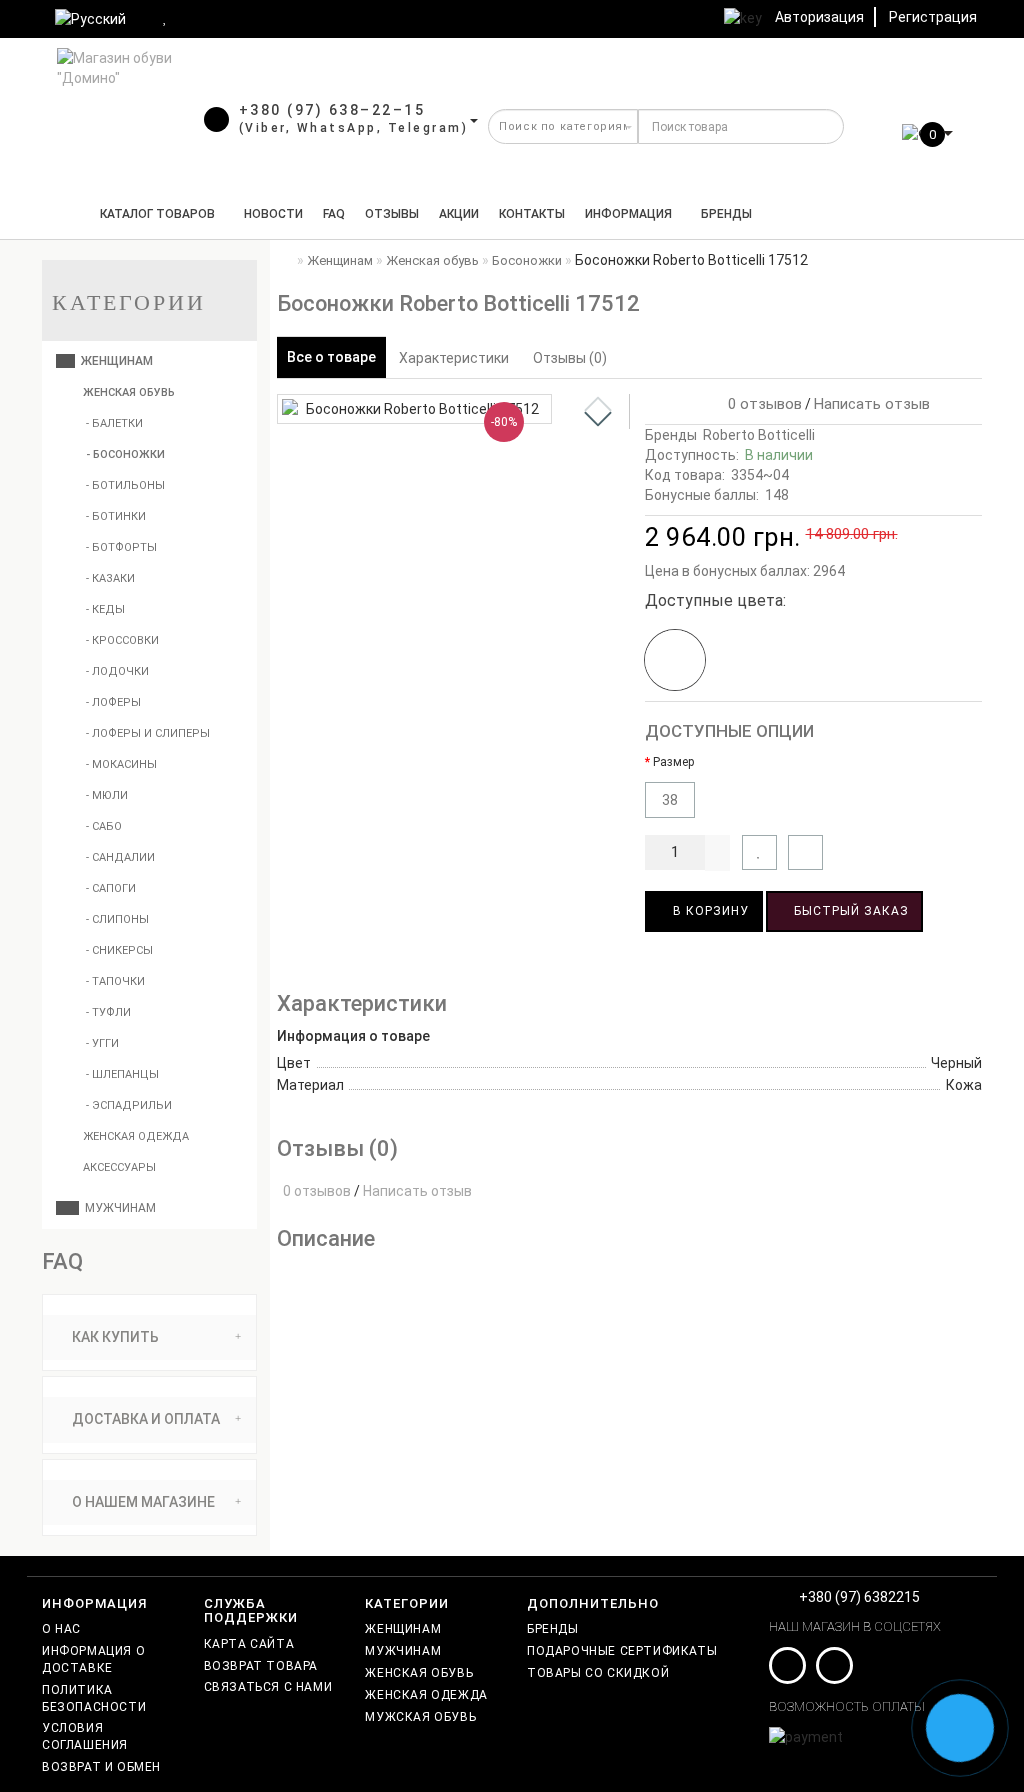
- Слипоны (117, 919)
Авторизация (819, 17)
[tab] (149, 1337)
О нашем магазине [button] (142, 1502)
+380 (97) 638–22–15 (332, 110)
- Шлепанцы (122, 1074)
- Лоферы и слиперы (148, 733)
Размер (673, 762)
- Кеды (105, 609)
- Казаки (110, 578)
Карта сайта (249, 1644)
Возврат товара (261, 1666)
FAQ (334, 214)
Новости (273, 214)
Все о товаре (331, 357)
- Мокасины (121, 764)
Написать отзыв (872, 404)
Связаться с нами (268, 1687)
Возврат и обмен (101, 1767)
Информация (628, 214)
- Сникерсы (119, 950)
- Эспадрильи (129, 1105)
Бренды (726, 214)
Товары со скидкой (598, 1673)
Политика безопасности (94, 1698)
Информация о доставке (93, 1659)
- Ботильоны (125, 485)
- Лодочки (117, 671)
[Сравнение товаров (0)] (201, 17)
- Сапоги (111, 888)
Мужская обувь (420, 1717)
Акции (459, 214)
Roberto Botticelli (759, 435)
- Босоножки (125, 454)
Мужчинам (117, 1208)
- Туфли (108, 1012)
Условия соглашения (85, 1736)
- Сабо (104, 826)
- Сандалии (120, 857)
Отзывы (392, 214)
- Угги (102, 1043)
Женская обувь (127, 392)
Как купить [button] (114, 1337)
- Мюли (107, 795)
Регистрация (933, 17)
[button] (598, 419)
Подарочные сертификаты (622, 1651)
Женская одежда (134, 1136)
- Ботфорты (121, 547)
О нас (61, 1629)
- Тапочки (115, 981)
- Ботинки (116, 516)
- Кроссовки (122, 640)
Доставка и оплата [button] (144, 1419)
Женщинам (114, 361)
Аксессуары (118, 1167)
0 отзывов (761, 404)
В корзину (709, 911)
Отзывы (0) (570, 358)
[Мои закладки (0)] (167, 17)
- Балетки (114, 423)
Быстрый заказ (849, 911)
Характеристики (454, 358)
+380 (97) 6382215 (859, 1597)
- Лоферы (113, 702)
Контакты (532, 214)
